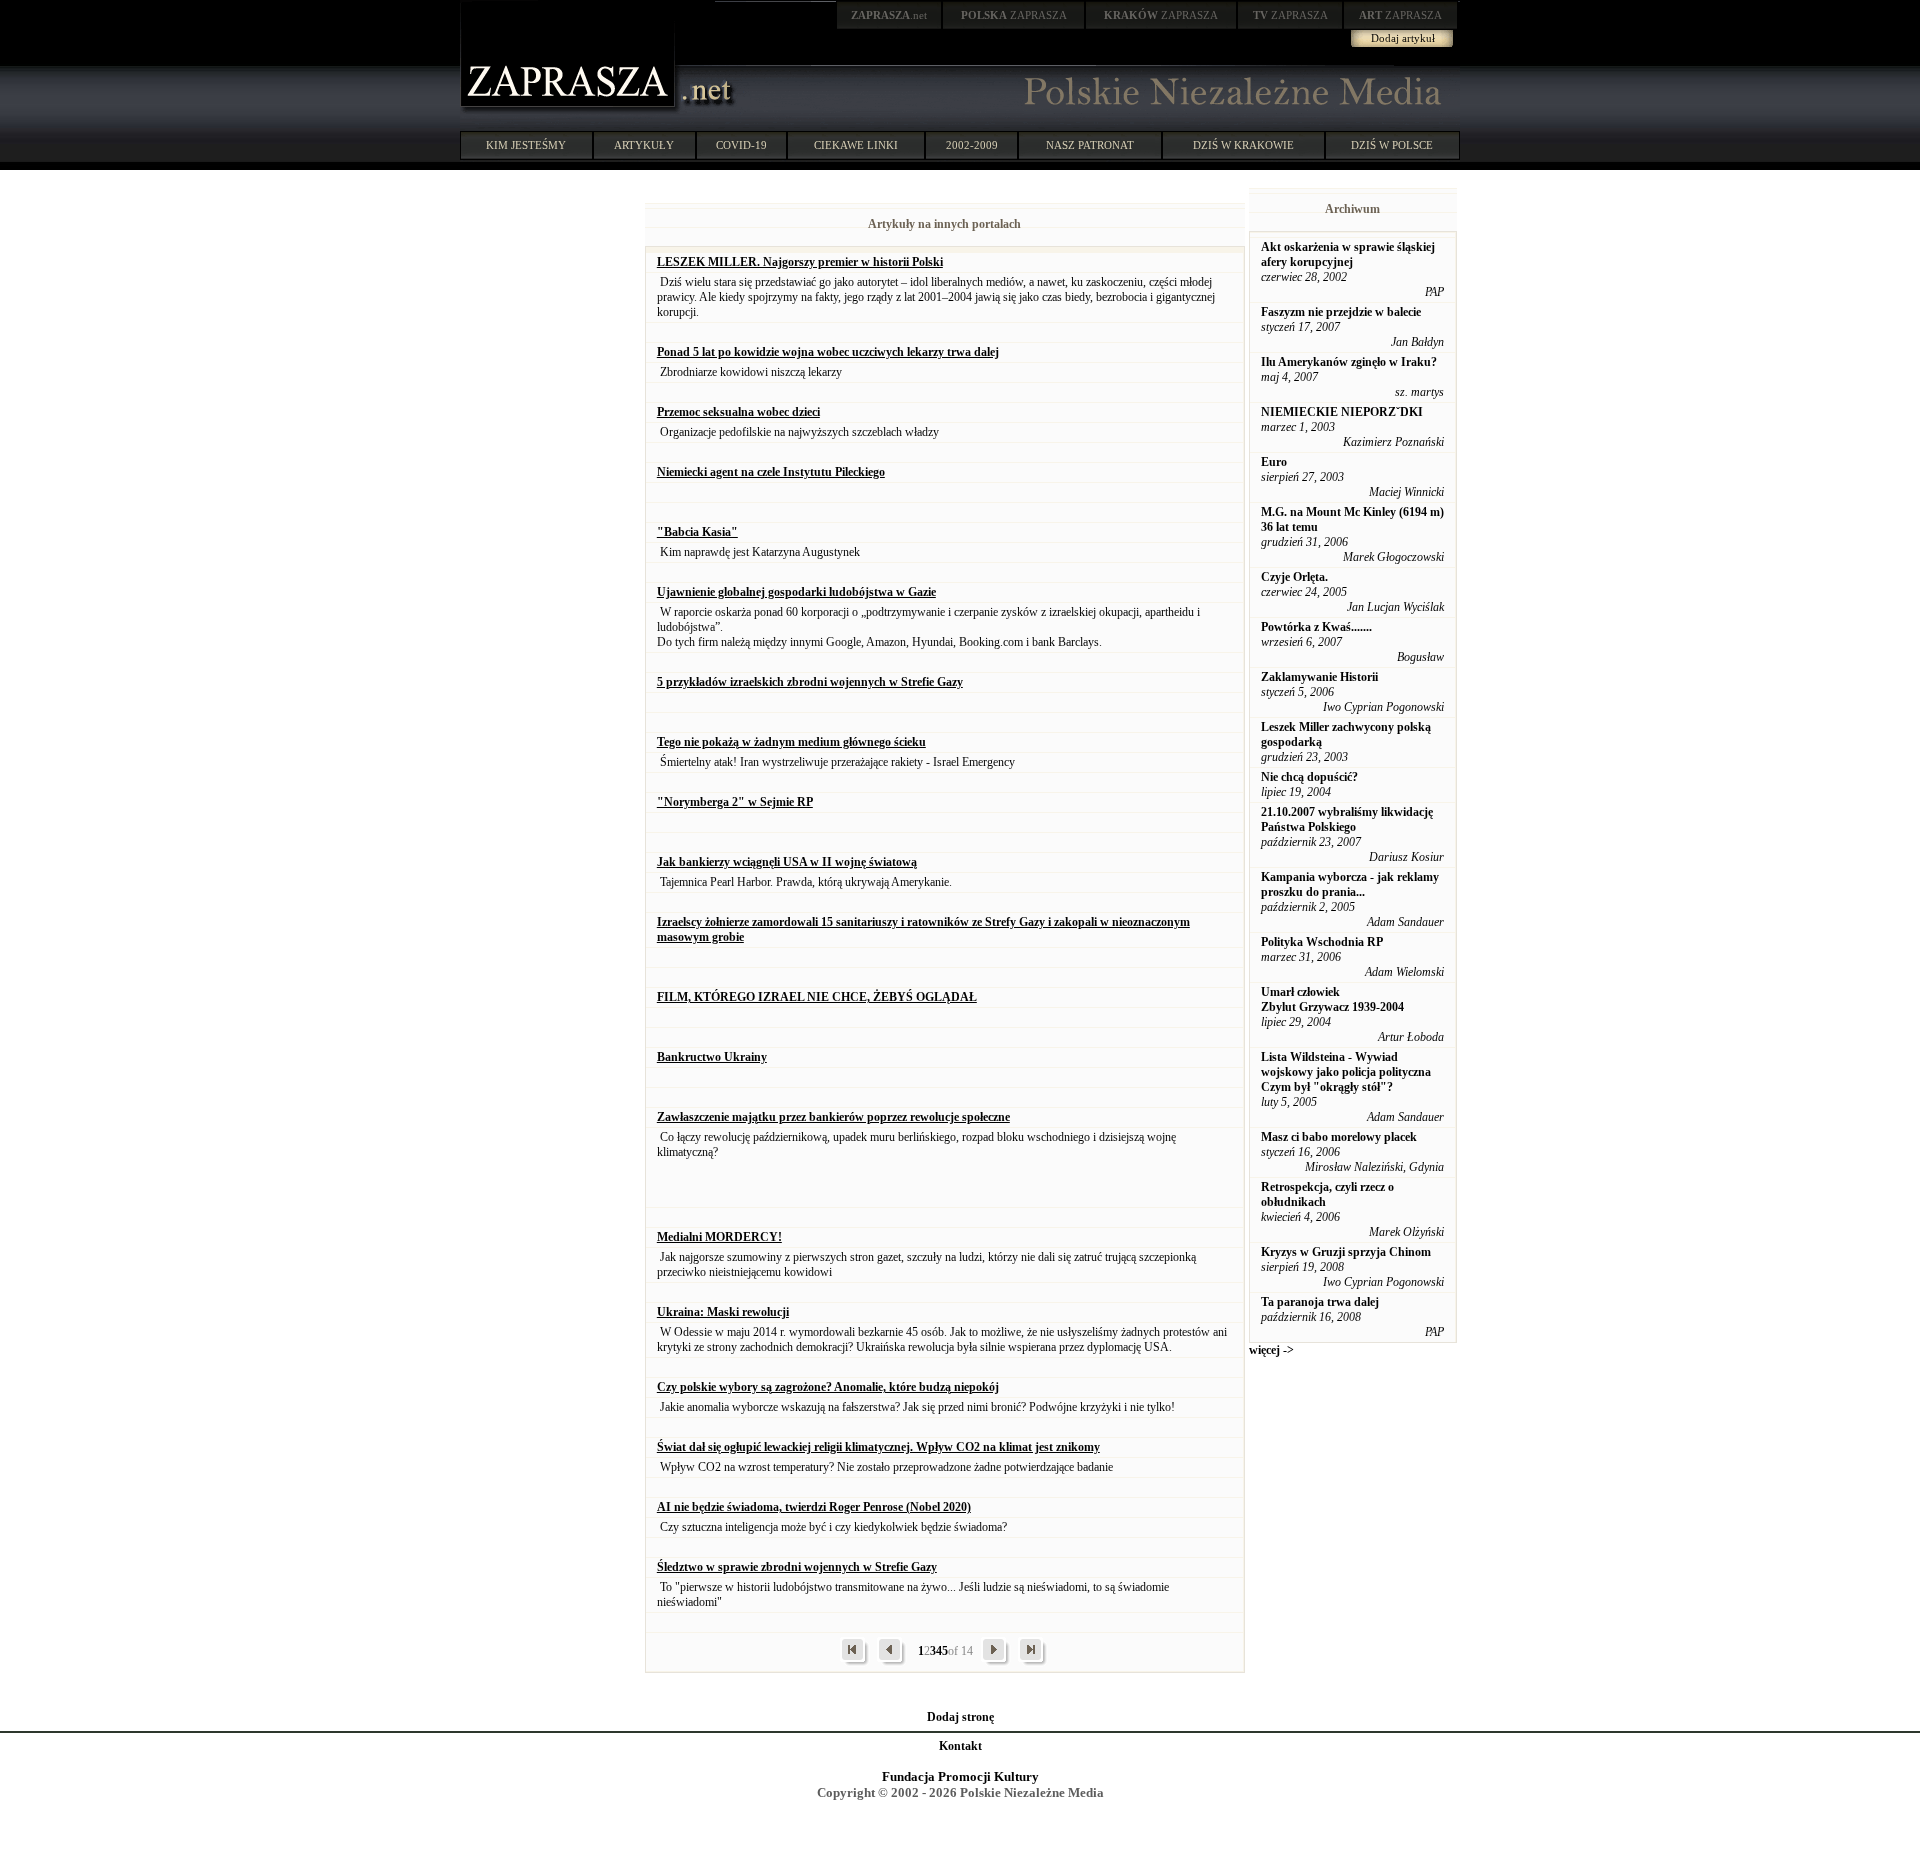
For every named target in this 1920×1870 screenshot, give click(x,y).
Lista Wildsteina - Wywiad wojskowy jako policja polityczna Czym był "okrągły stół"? (1346, 1072)
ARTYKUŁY (644, 145)
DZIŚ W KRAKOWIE (1243, 145)
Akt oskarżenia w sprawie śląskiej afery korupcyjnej (1348, 254)
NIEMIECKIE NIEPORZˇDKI (1342, 412)
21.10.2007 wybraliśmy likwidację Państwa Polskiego (1347, 819)
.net (889, 15)
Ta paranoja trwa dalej (1320, 1302)
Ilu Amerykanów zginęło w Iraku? (1349, 362)
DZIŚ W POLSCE (1392, 145)
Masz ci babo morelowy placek (1339, 1137)
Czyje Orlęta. (1294, 577)
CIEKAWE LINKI (856, 145)
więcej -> (1271, 1350)
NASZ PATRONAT (1090, 145)
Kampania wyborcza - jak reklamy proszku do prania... (1350, 884)
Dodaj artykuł (1403, 38)
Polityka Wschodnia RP (1322, 942)
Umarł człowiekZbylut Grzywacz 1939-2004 (1332, 999)
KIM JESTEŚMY (526, 145)
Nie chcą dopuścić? (1309, 777)
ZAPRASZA (1014, 15)
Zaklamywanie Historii (1319, 677)
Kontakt (960, 1746)
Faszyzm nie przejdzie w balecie (1341, 312)
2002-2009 (972, 145)
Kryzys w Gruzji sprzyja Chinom (1346, 1252)
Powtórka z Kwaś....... (1316, 627)
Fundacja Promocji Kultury (960, 1776)
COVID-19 (741, 145)
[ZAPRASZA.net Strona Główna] (570, 110)
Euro (1274, 462)
